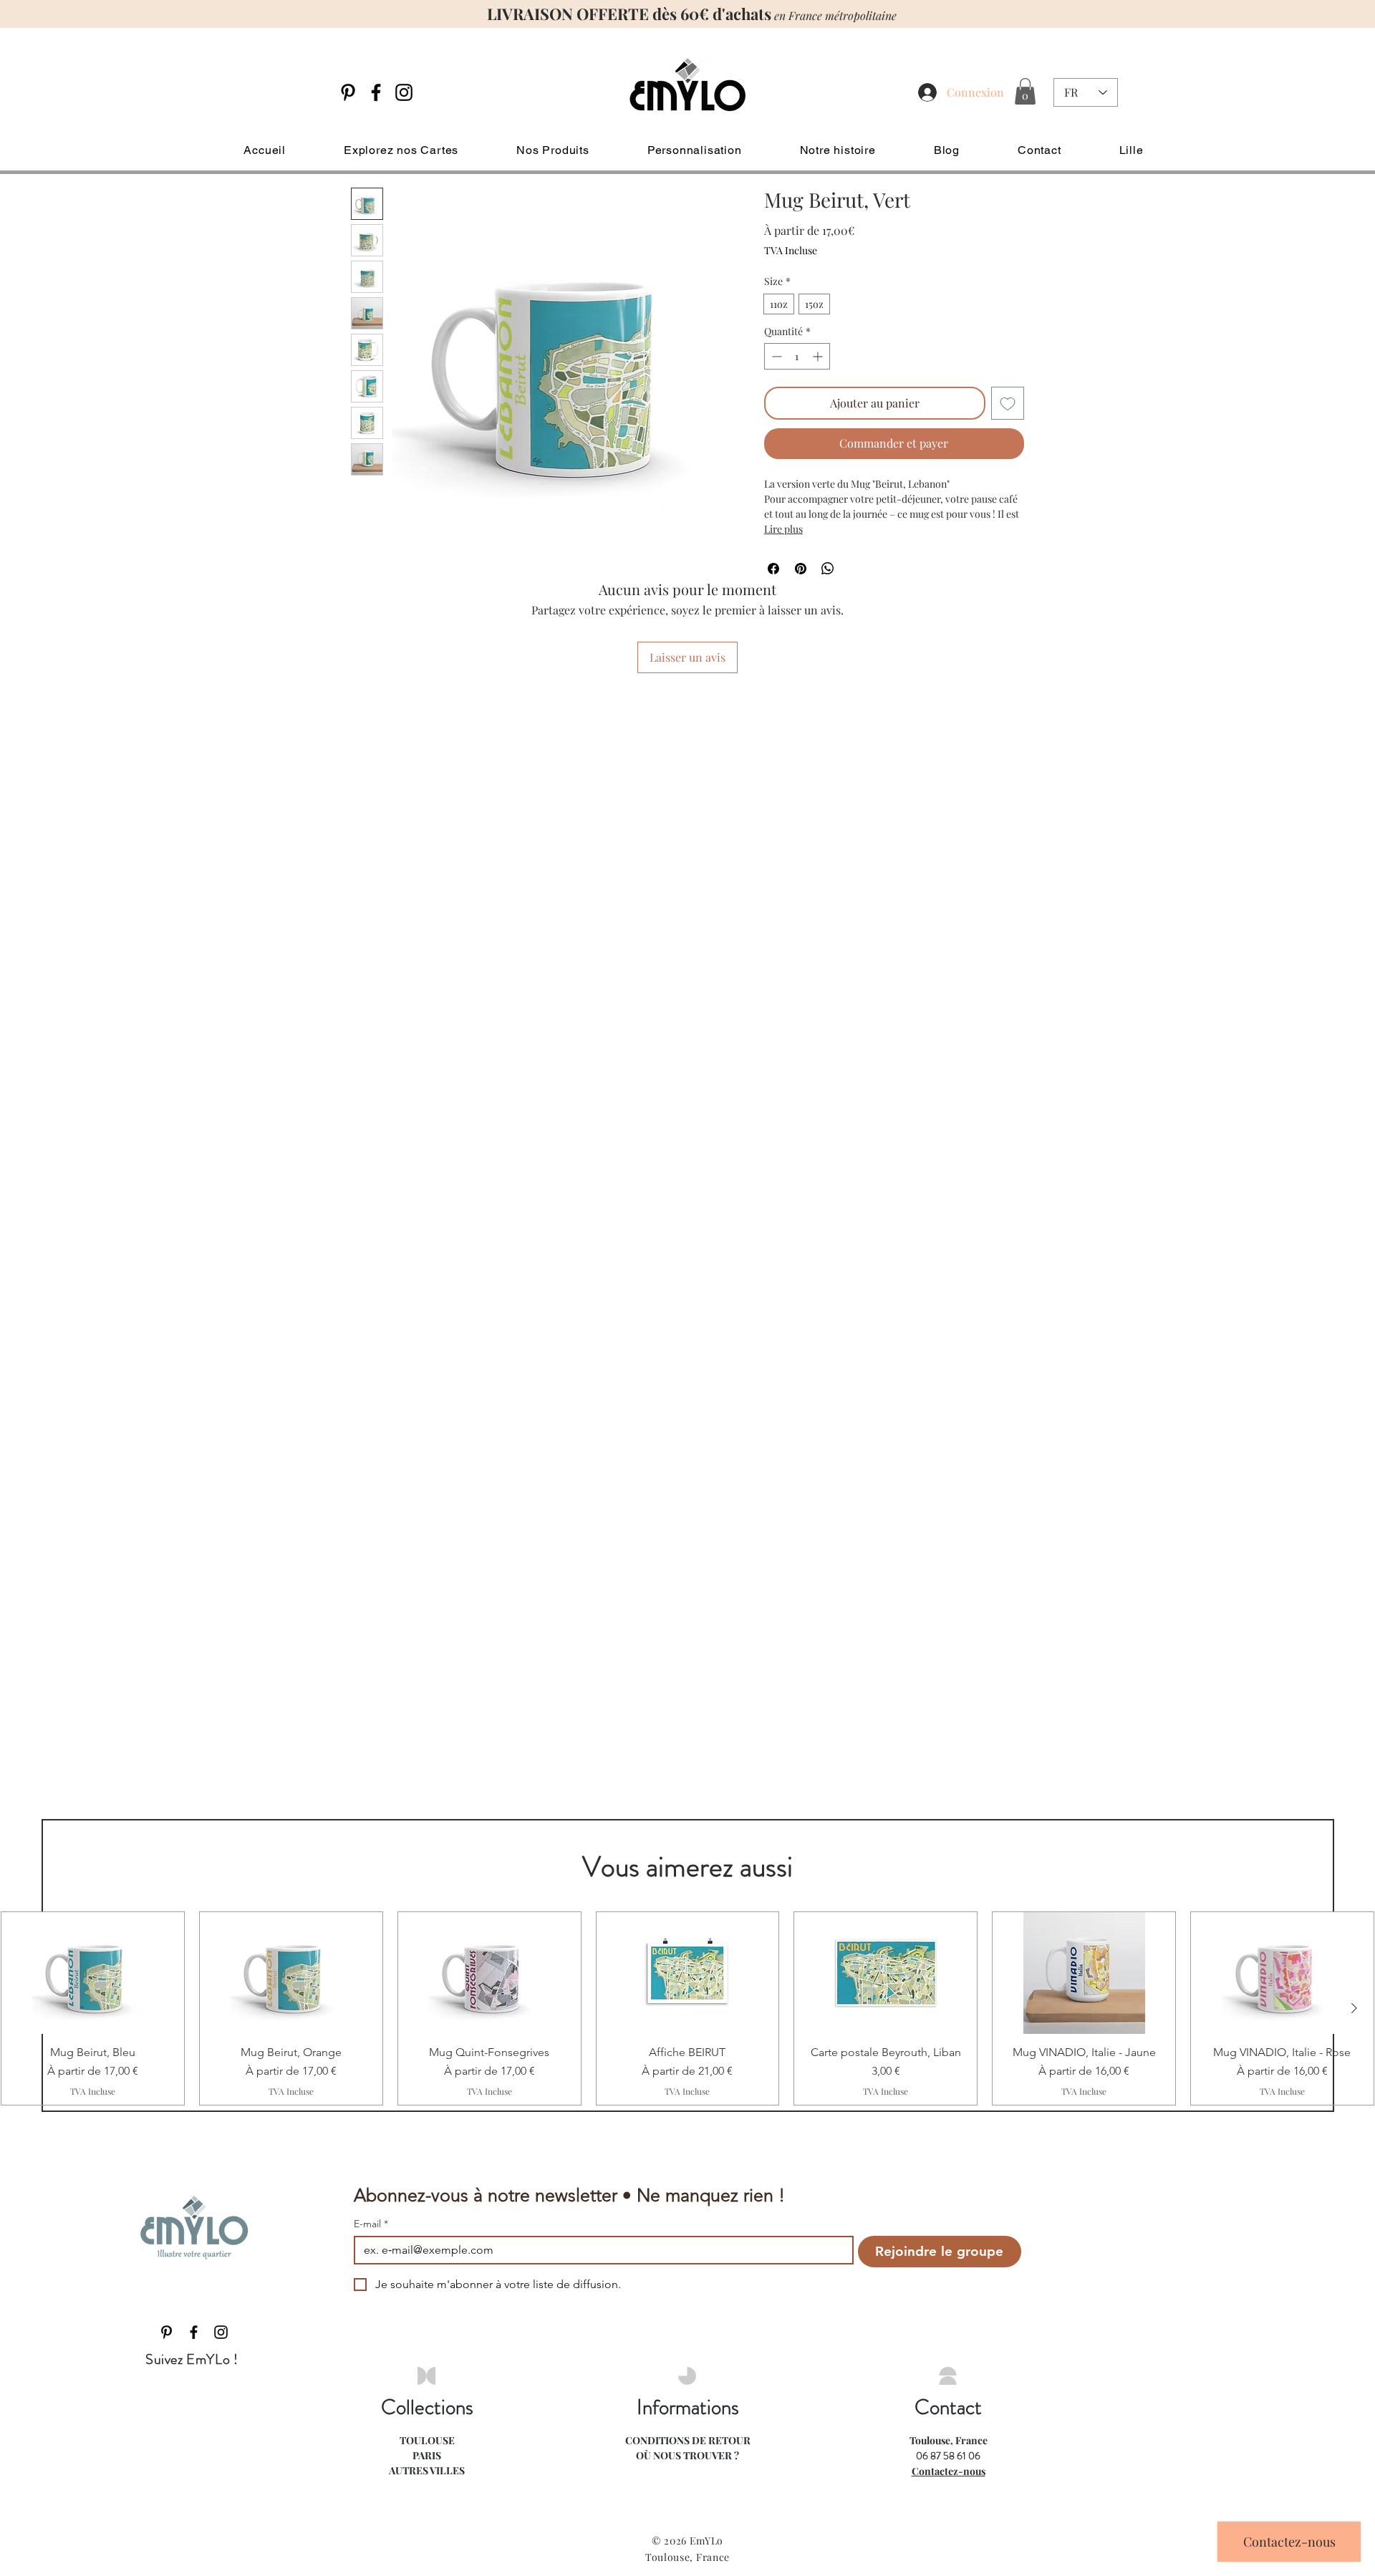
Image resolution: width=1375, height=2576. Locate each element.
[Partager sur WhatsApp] (828, 569)
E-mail (371, 2224)
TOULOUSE (427, 2440)
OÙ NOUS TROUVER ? (687, 2455)
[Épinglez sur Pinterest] (801, 569)
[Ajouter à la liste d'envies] (1008, 403)
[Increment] (819, 356)
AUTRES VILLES (427, 2470)
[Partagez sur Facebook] (773, 569)
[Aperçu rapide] (93, 1973)
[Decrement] (775, 356)
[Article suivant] (1354, 2008)
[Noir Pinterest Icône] (348, 92)
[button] (1025, 91)
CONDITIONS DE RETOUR (688, 2440)
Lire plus (783, 529)
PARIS (427, 2455)
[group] (687, 2008)
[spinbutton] (797, 356)
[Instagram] (404, 92)
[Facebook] (376, 92)
